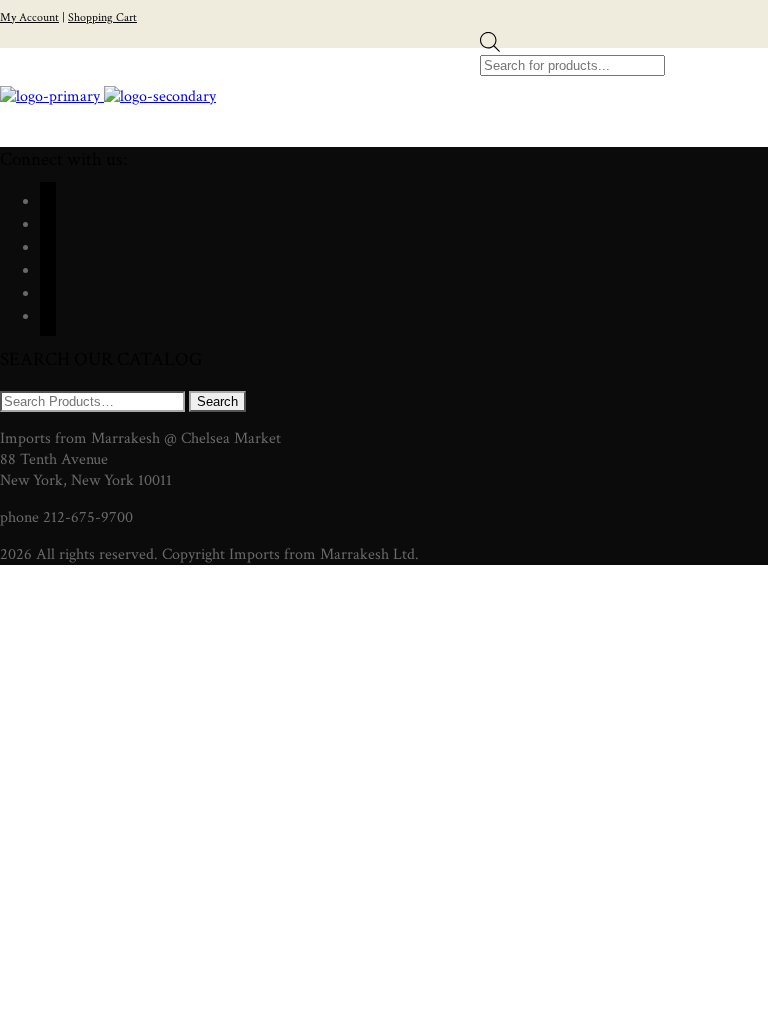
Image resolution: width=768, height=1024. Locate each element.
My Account (29, 18)
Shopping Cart (102, 18)
